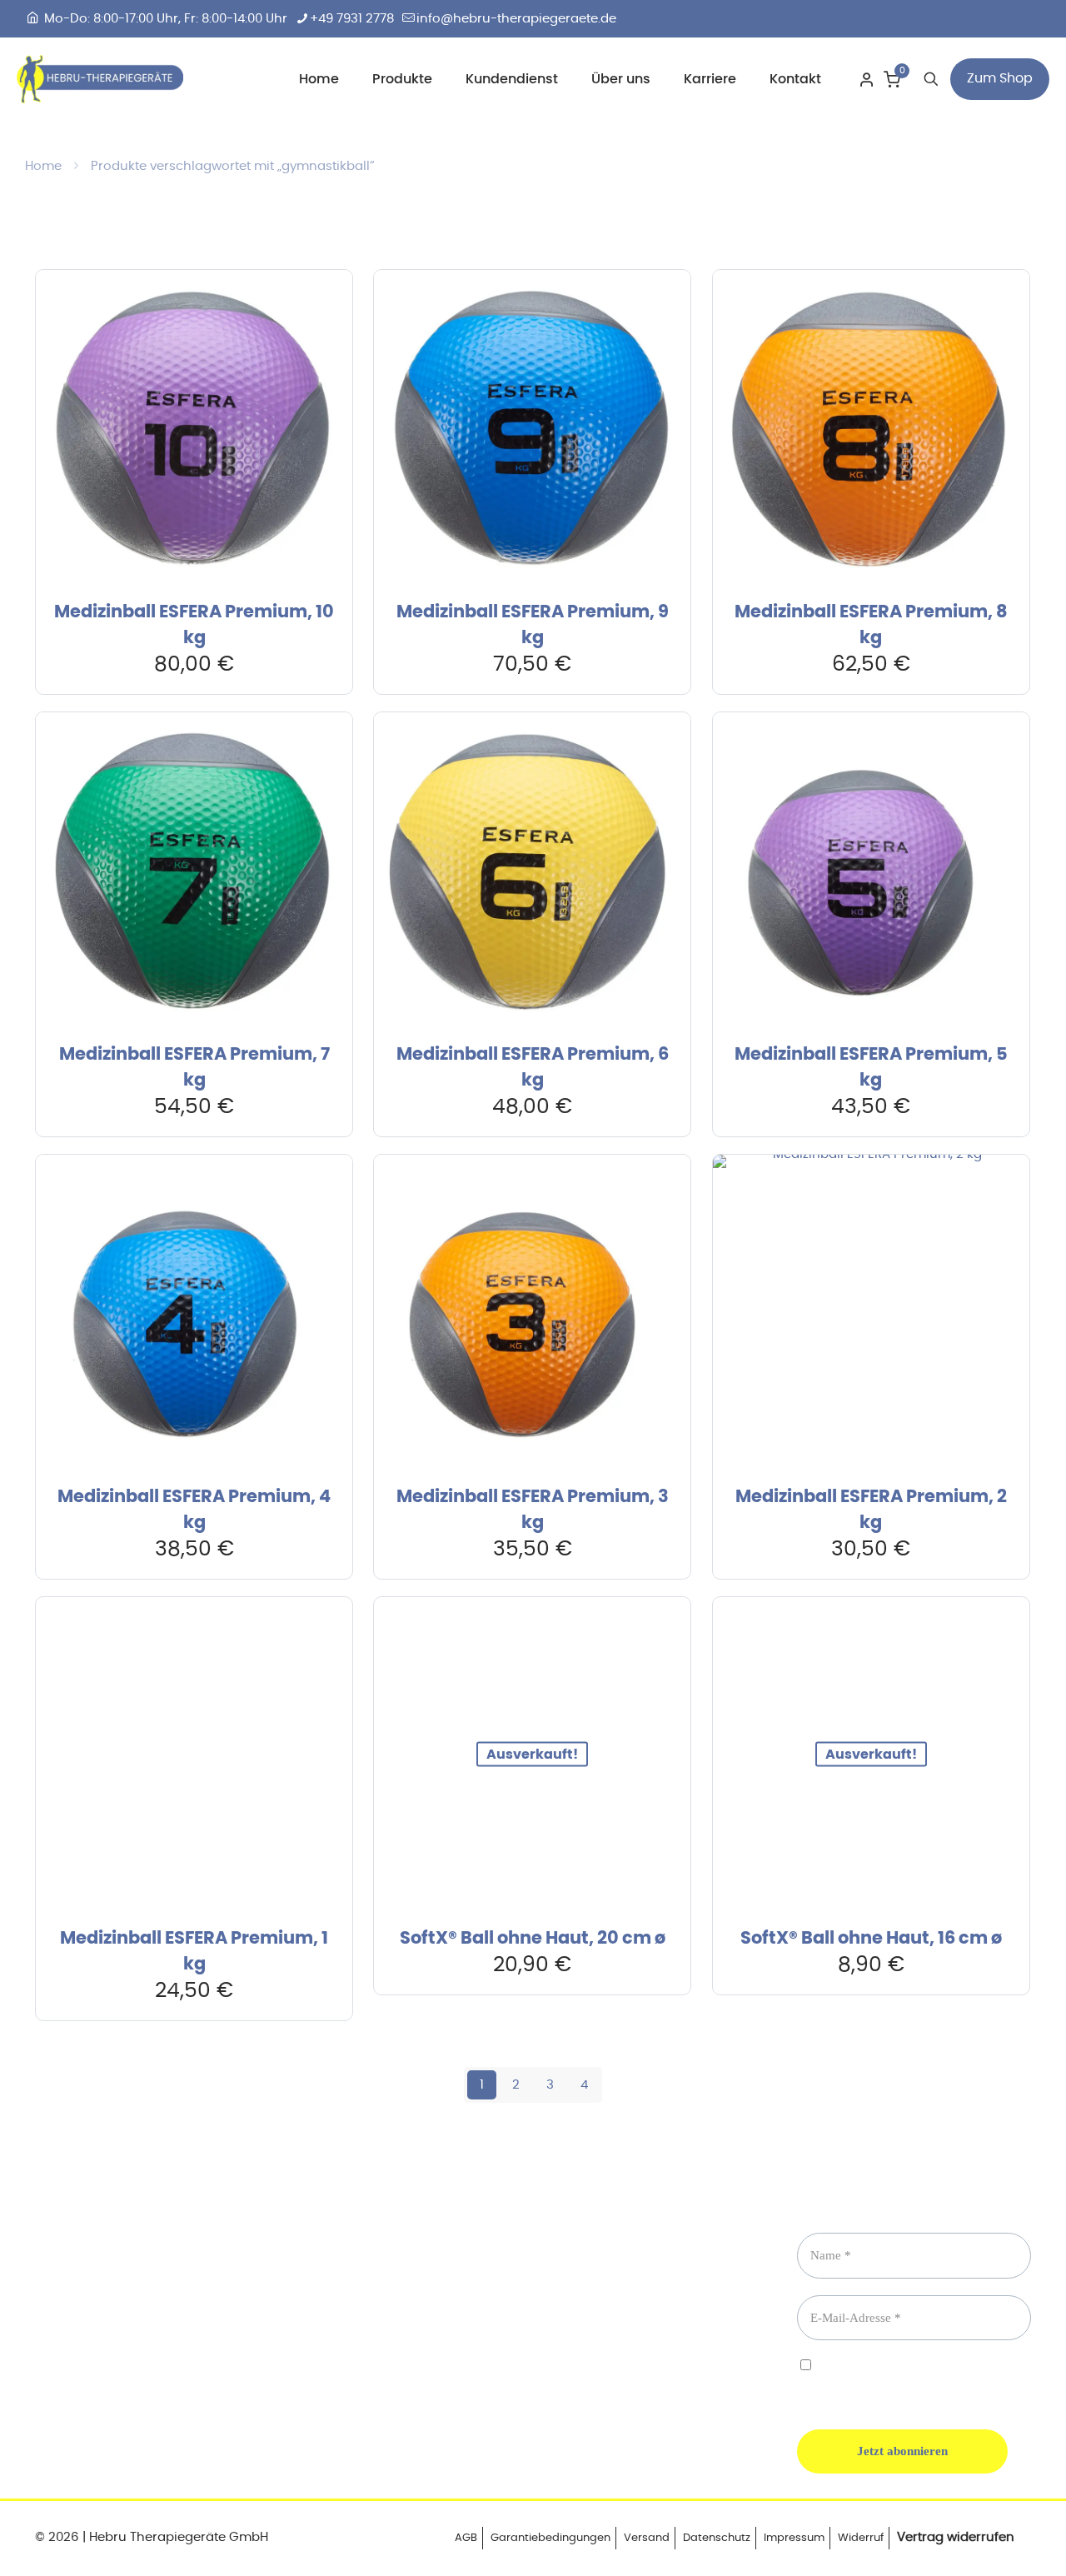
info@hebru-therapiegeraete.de (516, 19)
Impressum (794, 2538)
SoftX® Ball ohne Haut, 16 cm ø (871, 1938)
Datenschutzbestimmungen (873, 2381)
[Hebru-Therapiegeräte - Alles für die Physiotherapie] (100, 79)
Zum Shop (1000, 78)
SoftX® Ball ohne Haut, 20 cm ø (533, 1938)
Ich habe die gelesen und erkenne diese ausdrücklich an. (906, 2380)
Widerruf (861, 2538)
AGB (466, 2538)
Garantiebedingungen (550, 2538)
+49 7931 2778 (352, 19)
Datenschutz (717, 2538)
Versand (647, 2538)
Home (43, 166)
